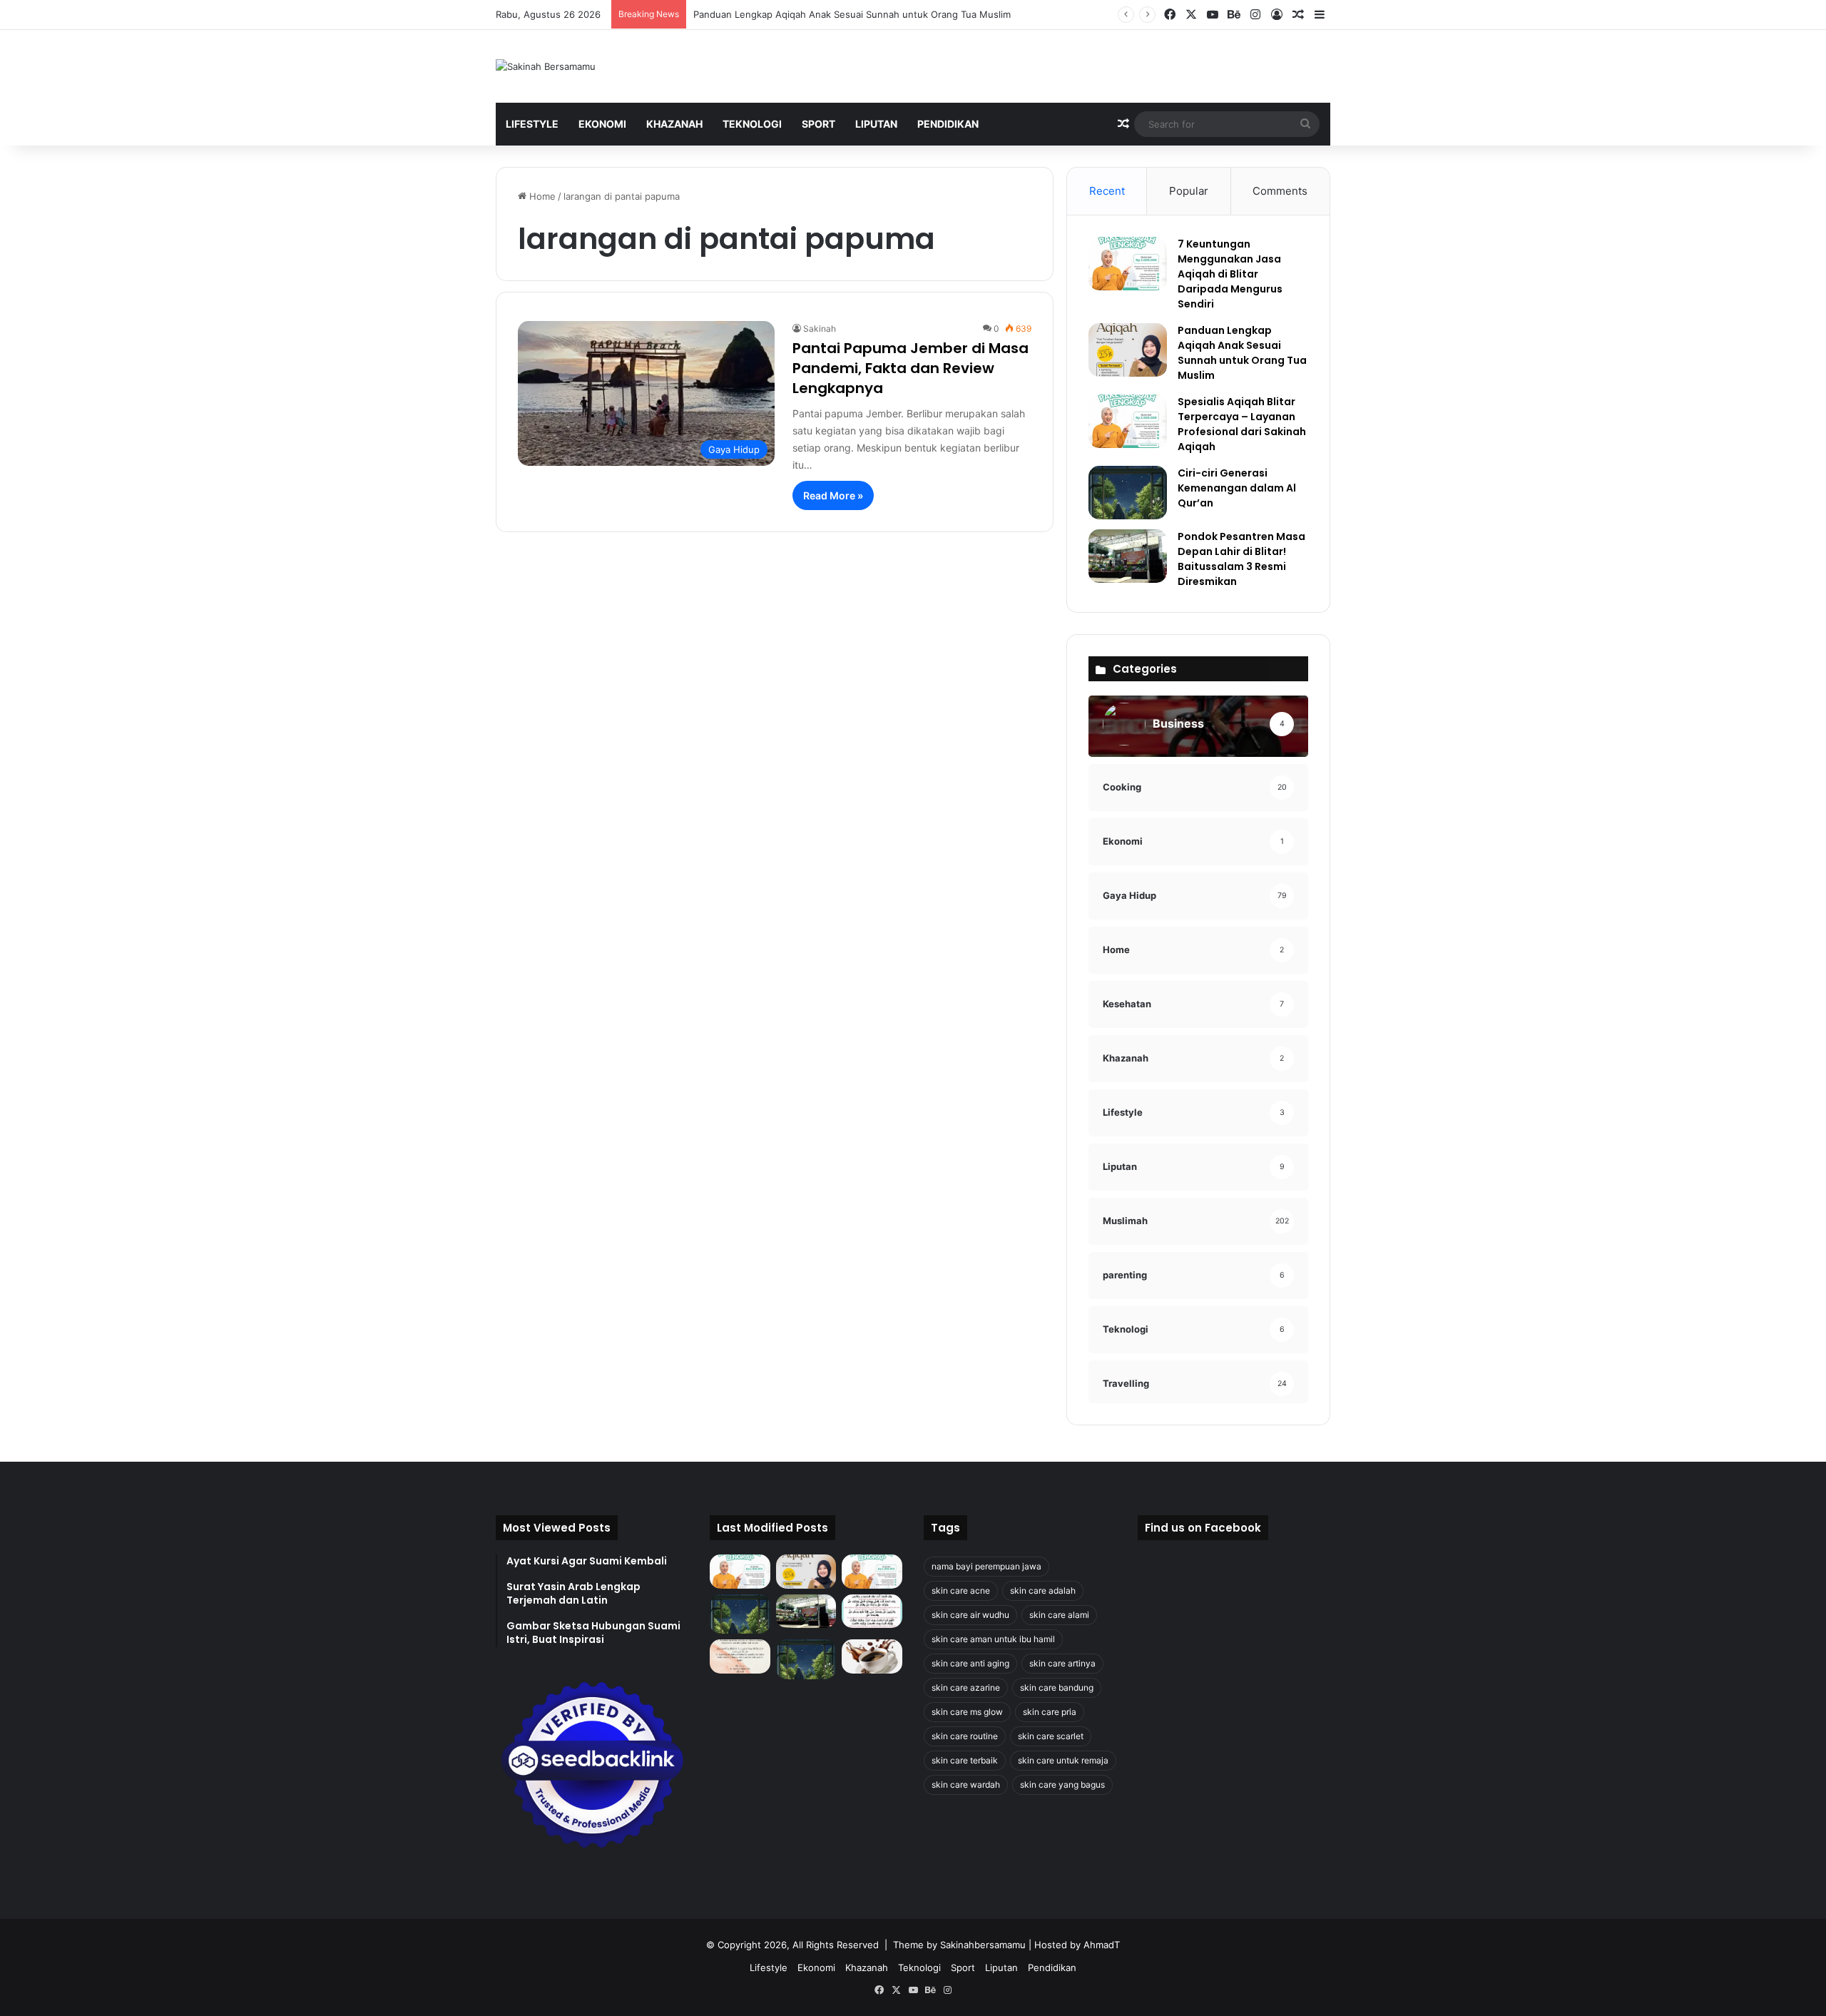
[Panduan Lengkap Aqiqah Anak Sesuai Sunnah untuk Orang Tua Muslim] (1128, 350)
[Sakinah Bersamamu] (546, 66)
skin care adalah (1043, 1590)
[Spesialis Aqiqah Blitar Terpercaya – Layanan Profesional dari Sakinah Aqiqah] (1128, 421)
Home (541, 196)
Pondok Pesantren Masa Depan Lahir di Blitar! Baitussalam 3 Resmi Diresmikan (1241, 559)
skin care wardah (966, 1785)
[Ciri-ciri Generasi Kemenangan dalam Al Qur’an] (1128, 493)
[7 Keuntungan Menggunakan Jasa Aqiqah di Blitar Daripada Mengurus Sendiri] (1128, 264)
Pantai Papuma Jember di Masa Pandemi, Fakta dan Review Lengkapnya (911, 368)
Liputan (876, 124)
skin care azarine (966, 1687)
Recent (1107, 191)
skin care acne (961, 1590)
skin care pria (1050, 1712)
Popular (1189, 191)
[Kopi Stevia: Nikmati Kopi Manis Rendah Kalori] (872, 1656)
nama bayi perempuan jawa (986, 1566)
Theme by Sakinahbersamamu (959, 1945)
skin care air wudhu (970, 1615)
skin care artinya (1062, 1663)
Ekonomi (602, 124)
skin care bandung (1057, 1687)
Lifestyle (532, 124)
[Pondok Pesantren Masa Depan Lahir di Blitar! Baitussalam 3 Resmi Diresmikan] (1128, 556)
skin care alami (1059, 1615)
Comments (1280, 191)
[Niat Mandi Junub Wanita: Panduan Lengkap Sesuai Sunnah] (806, 1659)
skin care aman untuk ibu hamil (993, 1639)
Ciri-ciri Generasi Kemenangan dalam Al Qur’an (1237, 488)
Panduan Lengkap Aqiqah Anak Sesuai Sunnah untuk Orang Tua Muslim (852, 14)
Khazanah (674, 124)
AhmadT (1102, 1945)
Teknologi (752, 124)
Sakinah (820, 329)
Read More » (833, 495)
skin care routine (965, 1736)
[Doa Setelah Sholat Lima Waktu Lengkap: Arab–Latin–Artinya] (740, 1656)
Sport (818, 124)
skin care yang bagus (1062, 1785)
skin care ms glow (967, 1712)
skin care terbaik (965, 1760)
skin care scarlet (1051, 1736)
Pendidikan (948, 124)
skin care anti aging (970, 1663)
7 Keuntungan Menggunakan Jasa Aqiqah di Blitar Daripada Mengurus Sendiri (1230, 274)
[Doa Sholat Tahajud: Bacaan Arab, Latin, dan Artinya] (872, 1612)
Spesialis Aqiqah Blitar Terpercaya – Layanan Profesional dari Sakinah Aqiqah (1242, 424)
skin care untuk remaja (1063, 1760)
